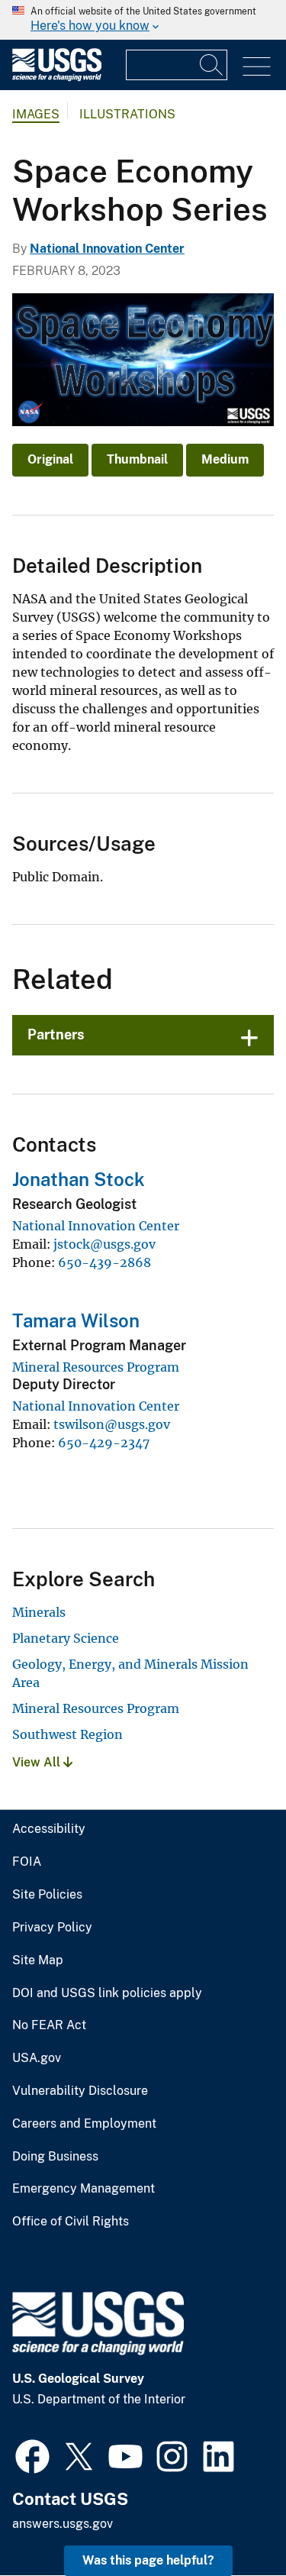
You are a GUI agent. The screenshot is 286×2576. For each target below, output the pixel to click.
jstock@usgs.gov (104, 1244)
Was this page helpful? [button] (148, 2560)
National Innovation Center (107, 249)
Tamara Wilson (76, 1320)
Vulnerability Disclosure (80, 2091)
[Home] (57, 78)
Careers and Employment (84, 2124)
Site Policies (47, 1895)
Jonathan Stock (79, 1179)
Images (36, 114)
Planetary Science (66, 1638)
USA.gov (37, 2058)
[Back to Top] (231, 2521)
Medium (225, 459)
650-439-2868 (104, 1262)
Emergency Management (84, 2189)
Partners (56, 1034)
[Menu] (257, 67)
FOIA (27, 1862)
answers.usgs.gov (63, 2524)
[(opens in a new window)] (32, 2455)
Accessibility (49, 1829)
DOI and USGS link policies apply (107, 1993)
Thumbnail (137, 459)
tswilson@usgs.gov (112, 1424)
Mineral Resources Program (96, 1367)
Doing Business (55, 2157)
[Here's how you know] (143, 20)
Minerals (39, 1612)
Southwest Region (67, 1734)
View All (38, 1762)
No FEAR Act (49, 2025)
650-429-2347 (104, 1443)
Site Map (38, 1960)
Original (50, 459)
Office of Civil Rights (71, 2222)
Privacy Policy (52, 1928)
